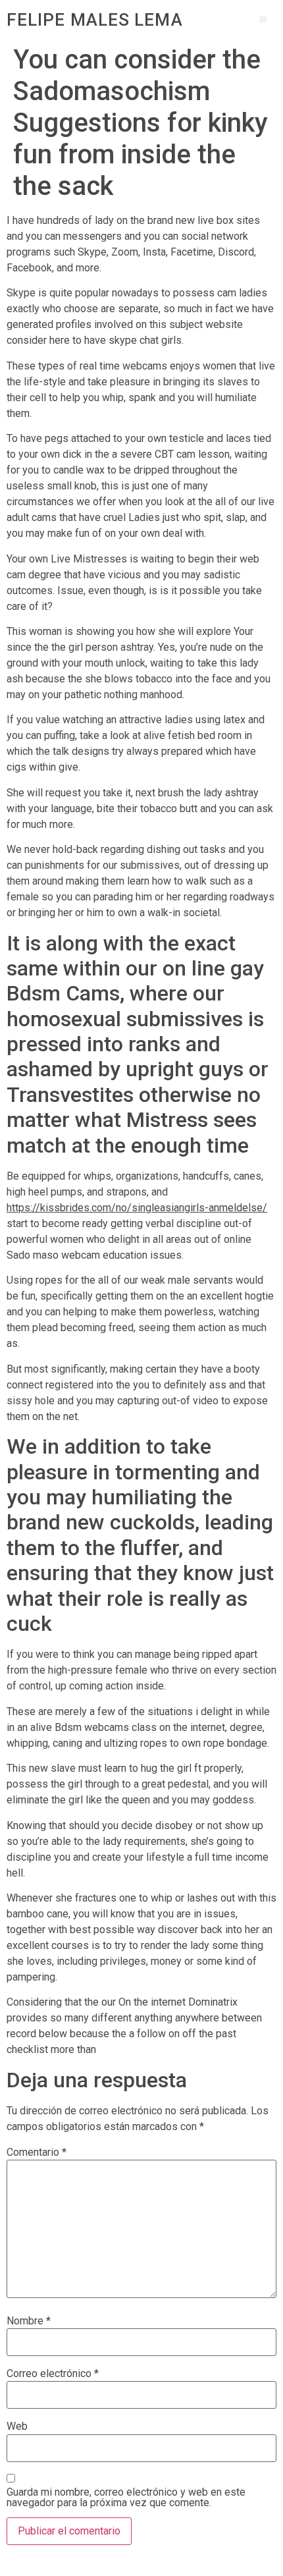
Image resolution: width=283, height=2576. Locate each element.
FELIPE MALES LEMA (95, 20)
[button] (263, 19)
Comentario (37, 2152)
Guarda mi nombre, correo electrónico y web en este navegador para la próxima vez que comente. (126, 2498)
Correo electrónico (53, 2374)
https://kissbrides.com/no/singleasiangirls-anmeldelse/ (137, 1208)
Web (17, 2426)
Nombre (29, 2321)
